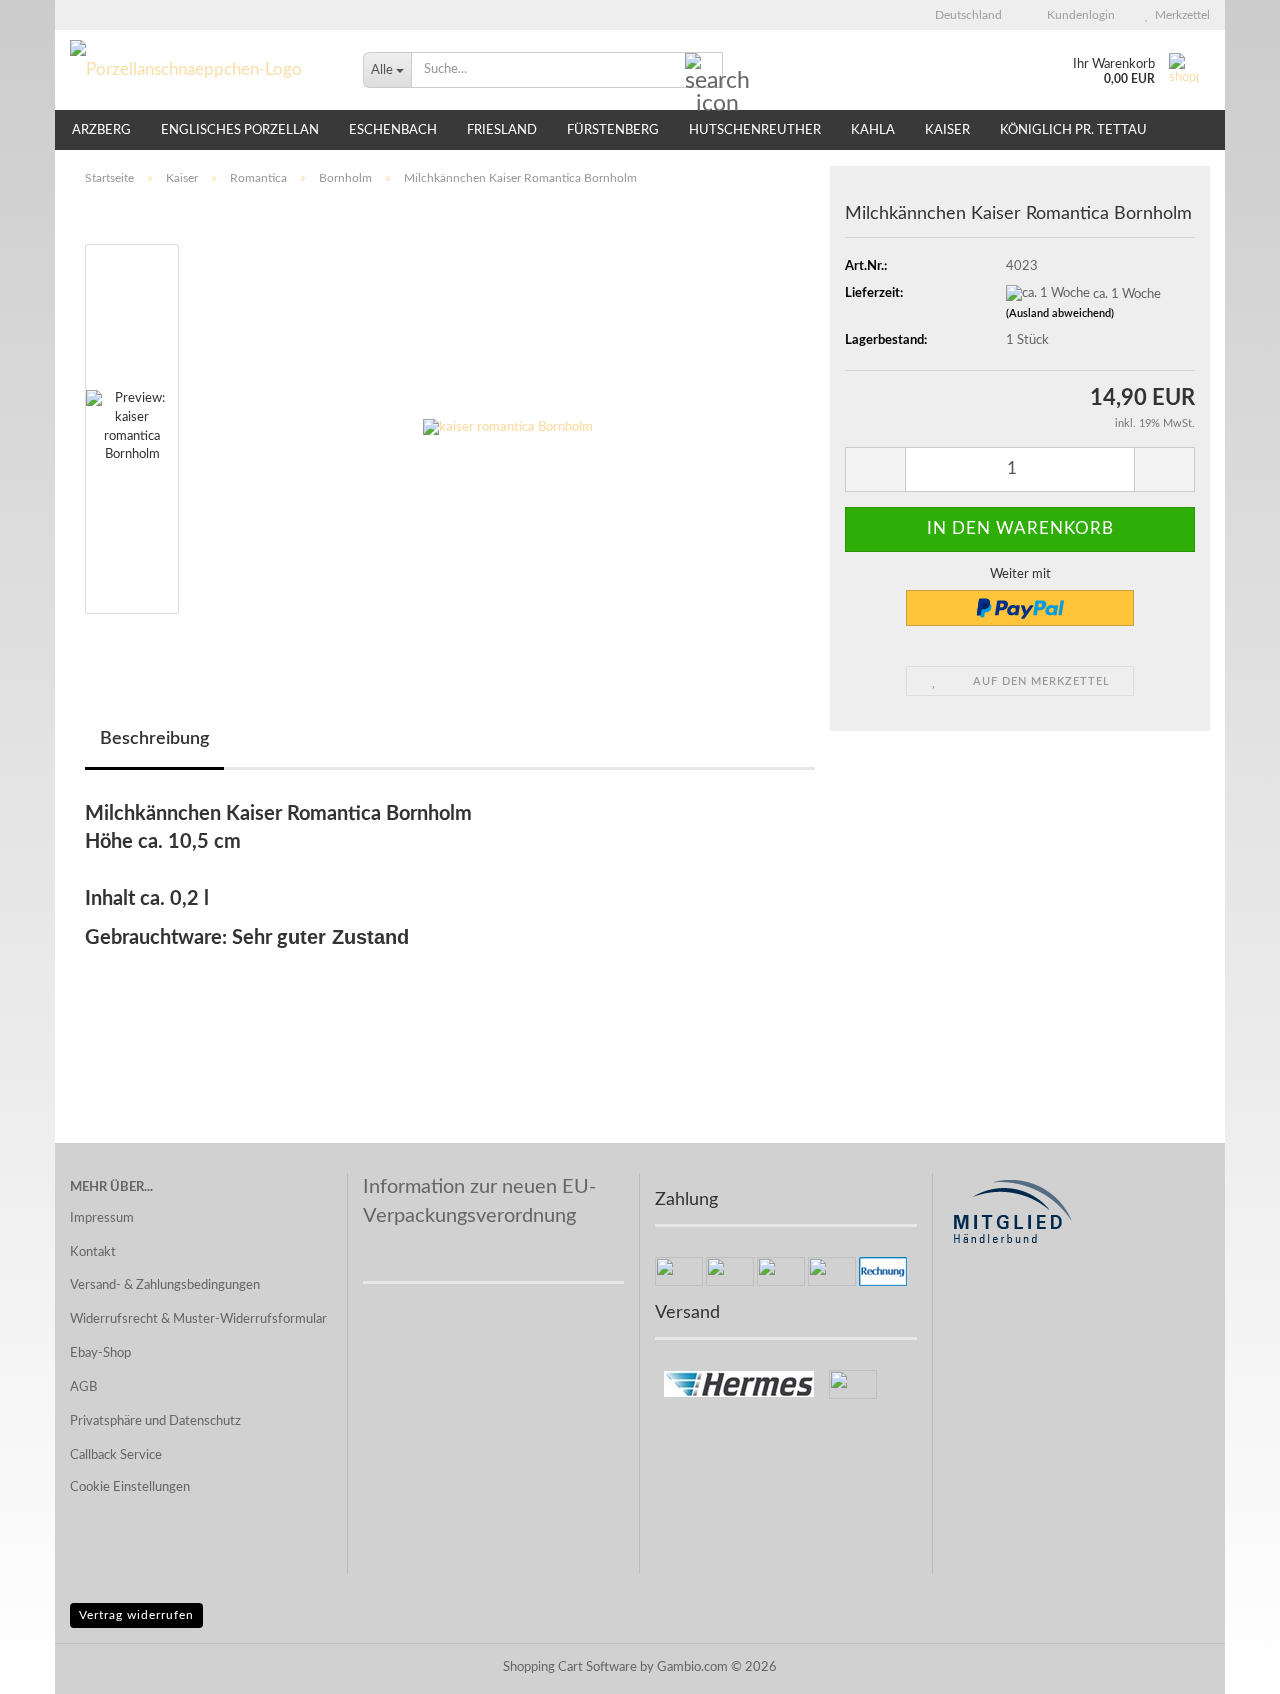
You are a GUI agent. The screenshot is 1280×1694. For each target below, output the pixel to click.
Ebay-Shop (100, 1353)
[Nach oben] (1225, 1664)
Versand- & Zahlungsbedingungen (165, 1285)
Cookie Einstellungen (130, 1487)
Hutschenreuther (755, 130)
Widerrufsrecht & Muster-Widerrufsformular (198, 1319)
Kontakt (93, 1252)
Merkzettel (1179, 15)
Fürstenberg (613, 130)
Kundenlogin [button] (1078, 15)
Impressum (102, 1218)
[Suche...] (704, 71)
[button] (962, 15)
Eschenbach (393, 130)
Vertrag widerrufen (136, 1615)
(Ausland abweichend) (1060, 313)
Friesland (502, 130)
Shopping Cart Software (570, 1667)
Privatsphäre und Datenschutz (155, 1421)
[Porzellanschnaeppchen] (201, 70)
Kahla (873, 130)
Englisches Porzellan (240, 130)
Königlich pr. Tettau (1073, 130)
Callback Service (116, 1455)
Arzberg (101, 130)
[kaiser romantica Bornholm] (508, 428)
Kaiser (947, 130)
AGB (83, 1387)
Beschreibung (154, 739)
